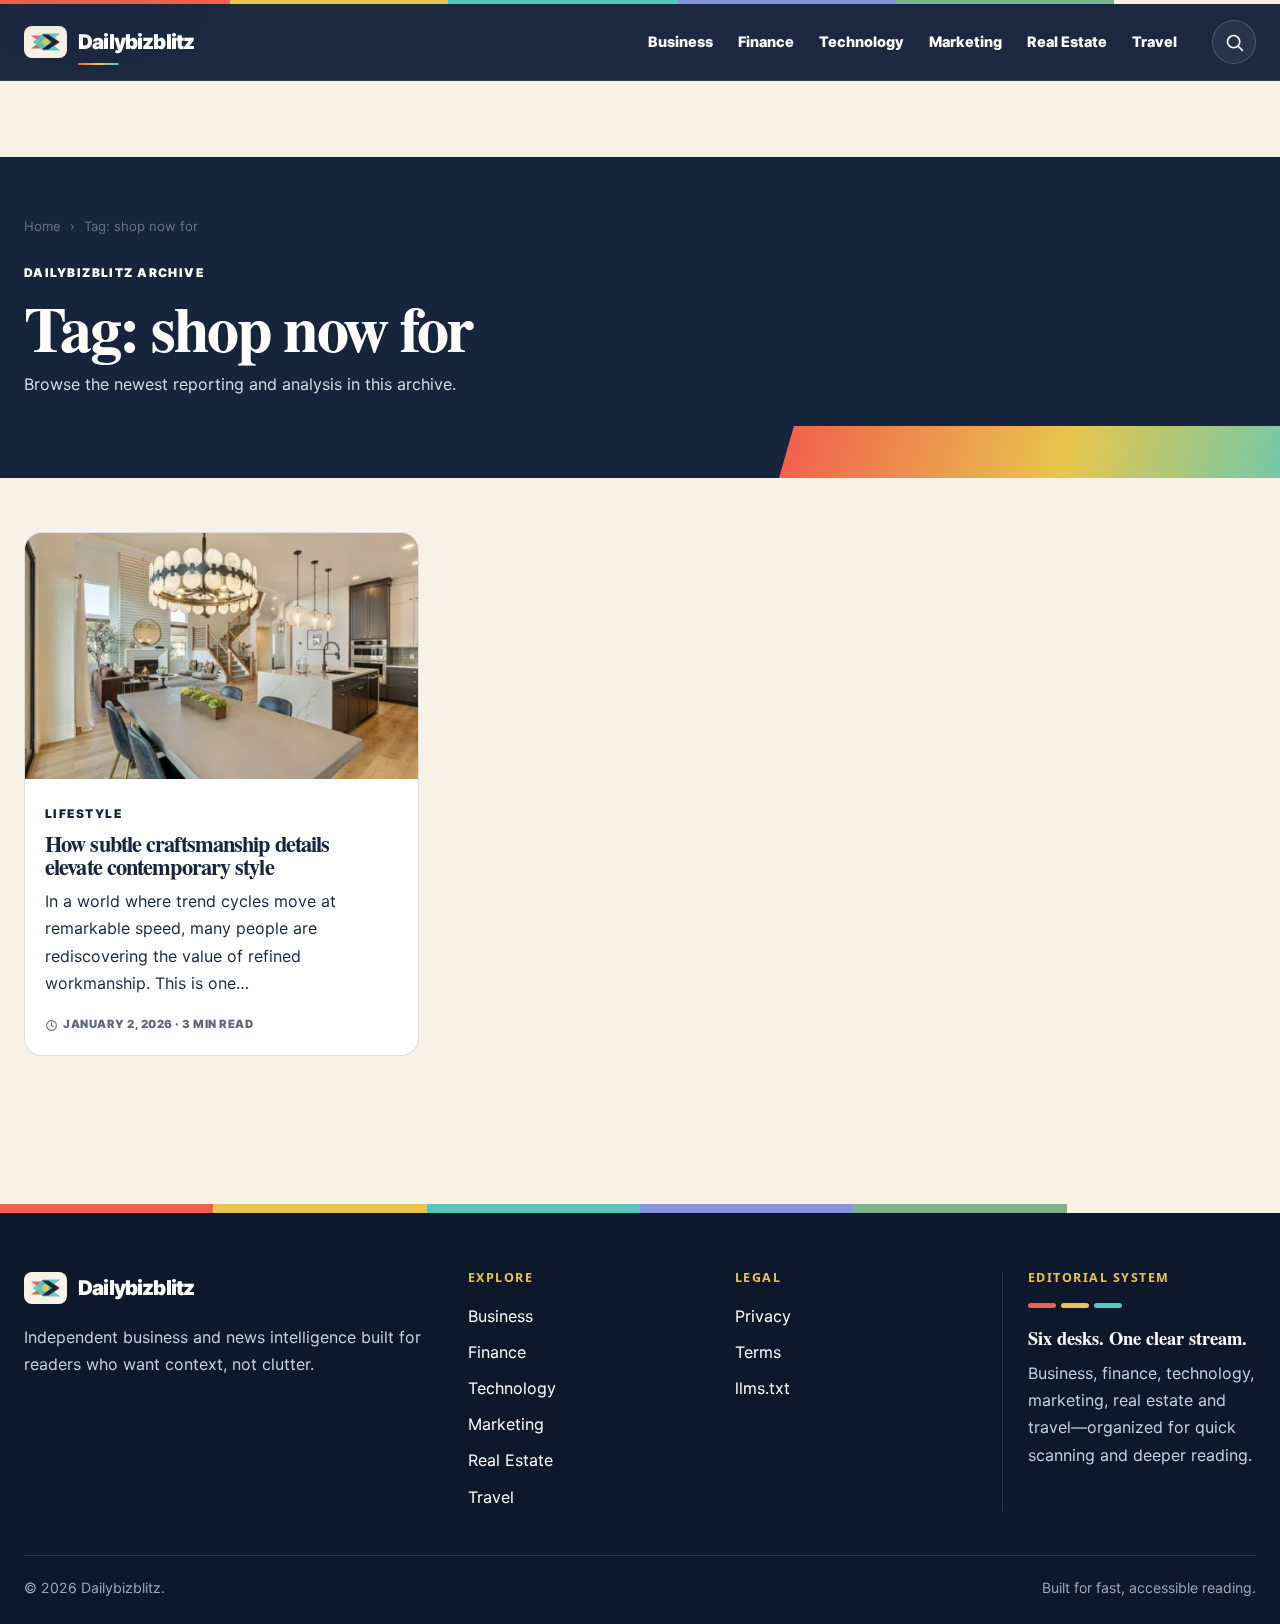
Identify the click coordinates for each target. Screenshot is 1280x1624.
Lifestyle (83, 813)
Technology (861, 41)
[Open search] (1234, 42)
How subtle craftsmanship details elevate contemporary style (187, 855)
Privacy (763, 1316)
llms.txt (762, 1388)
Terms (758, 1352)
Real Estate (1067, 41)
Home (42, 226)
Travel (1154, 41)
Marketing (965, 41)
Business (680, 41)
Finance (766, 41)
